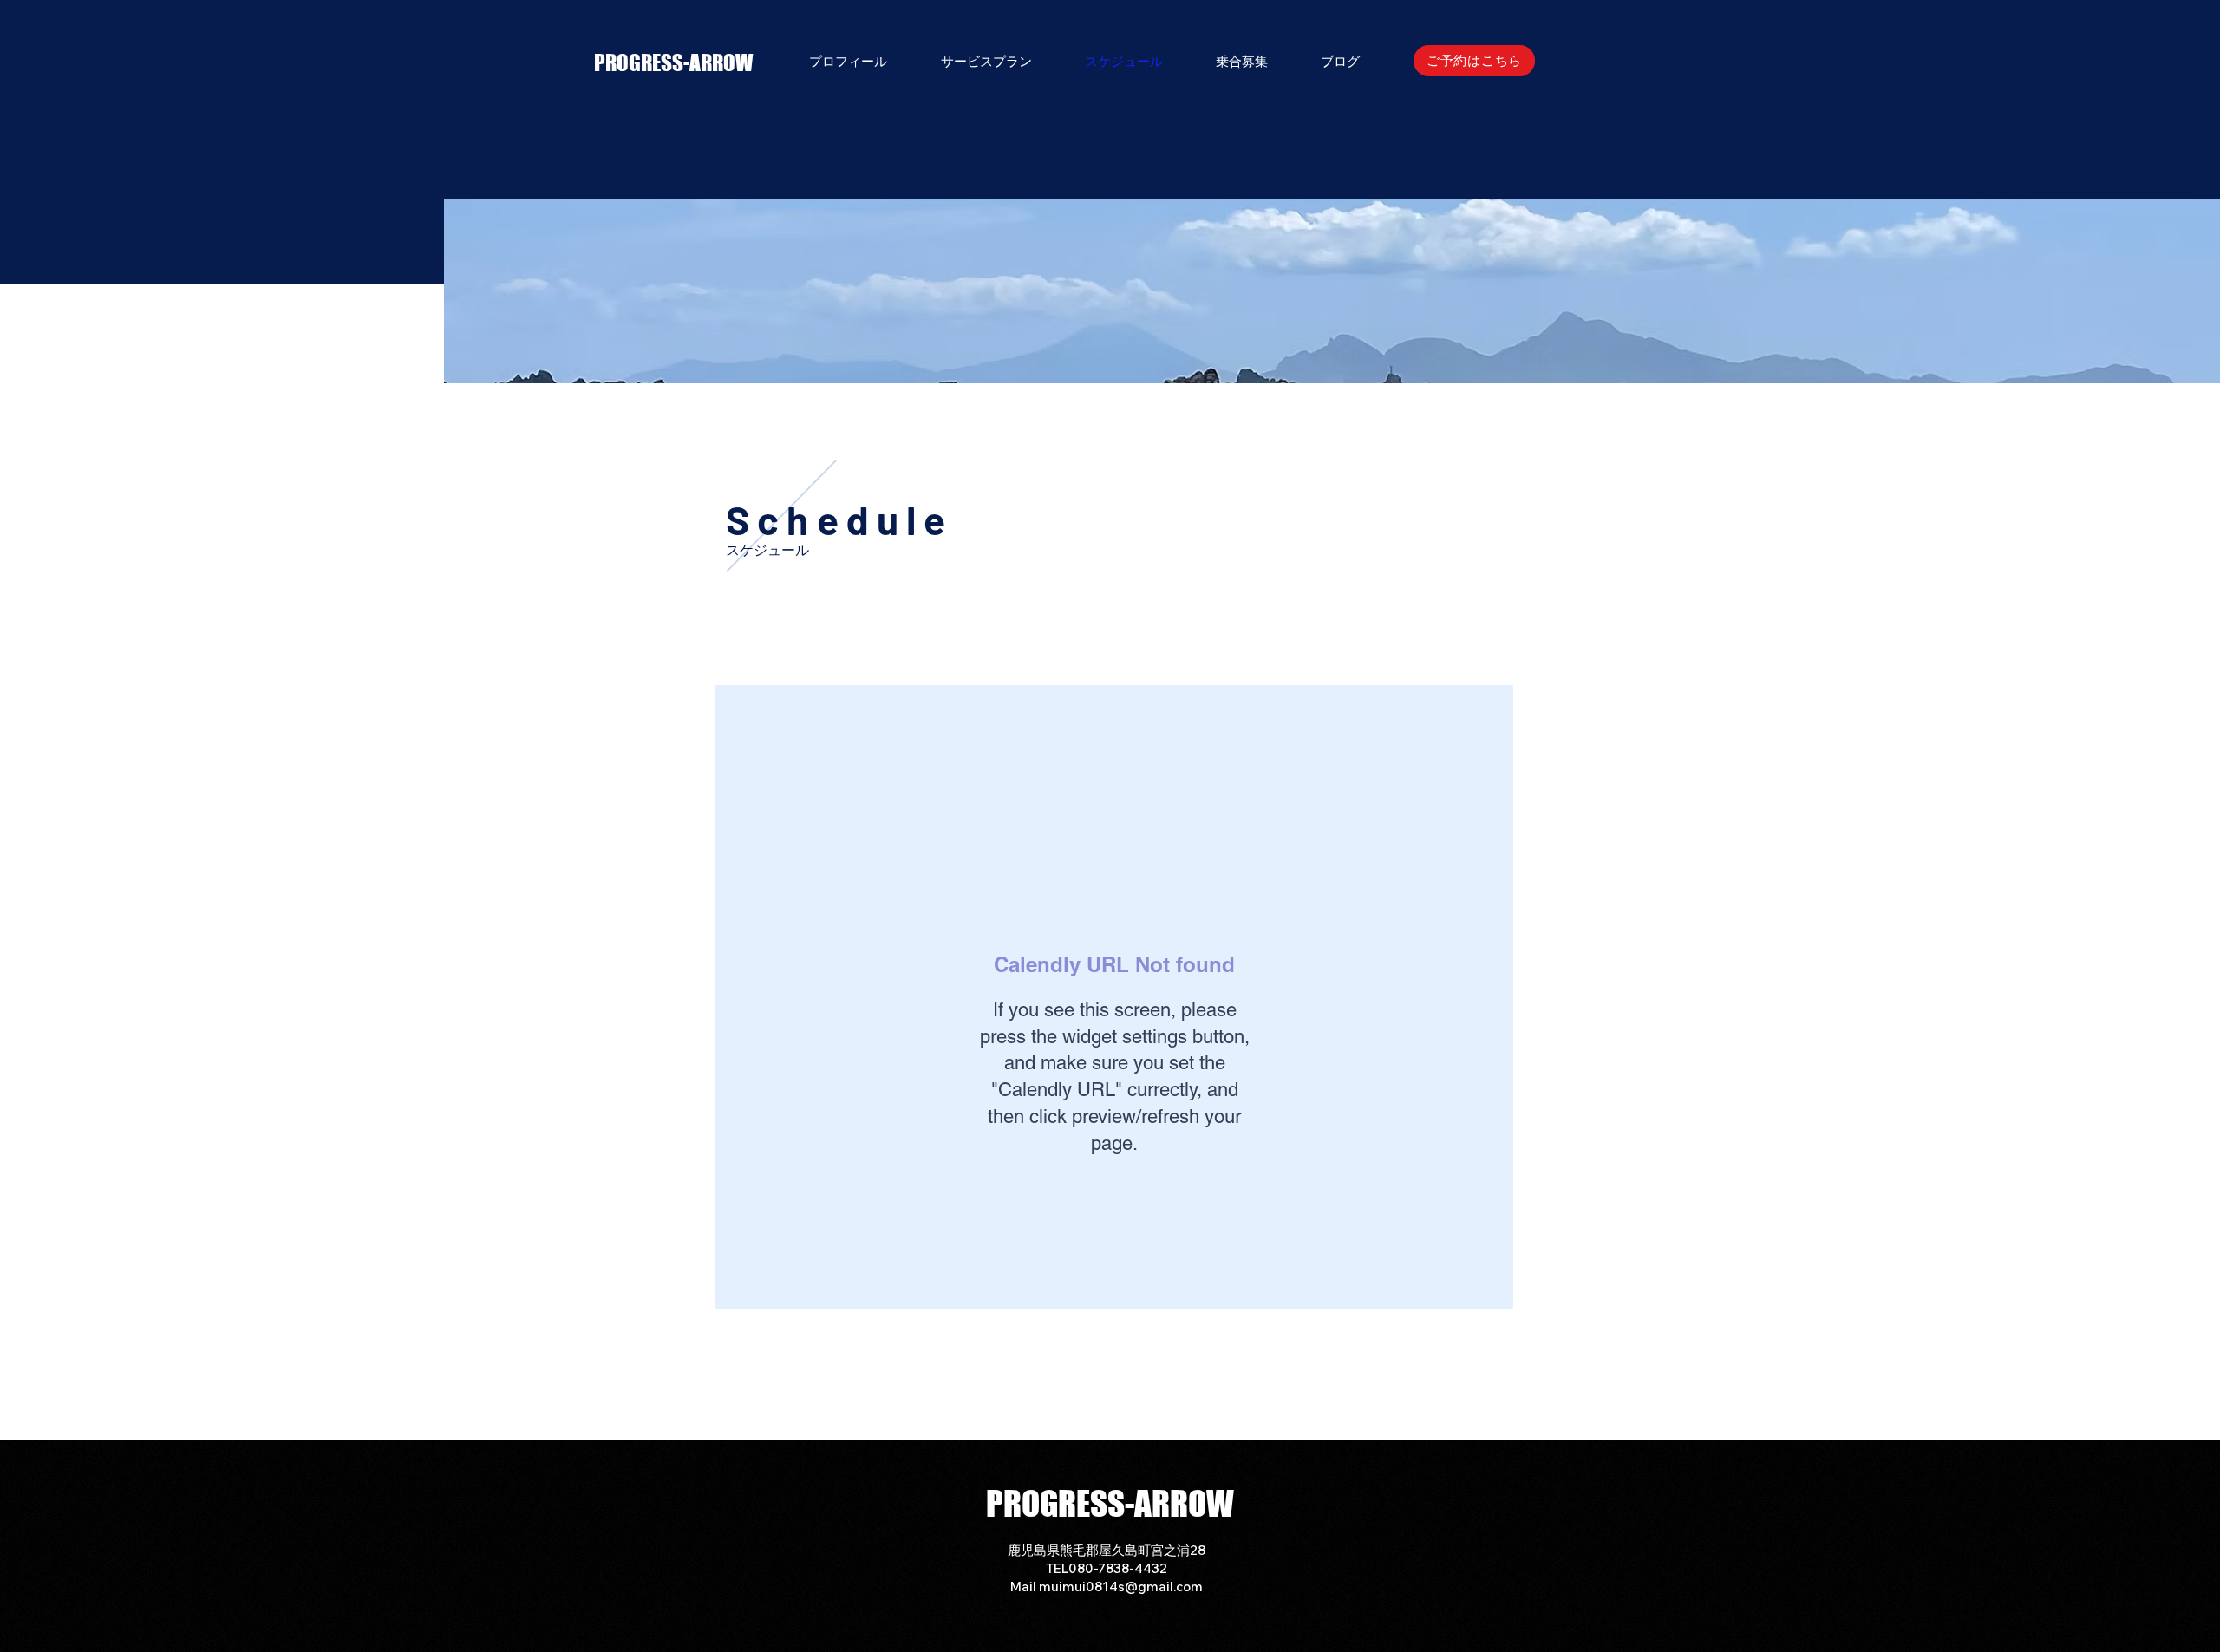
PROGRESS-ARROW (673, 62)
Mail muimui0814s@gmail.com (1107, 1587)
